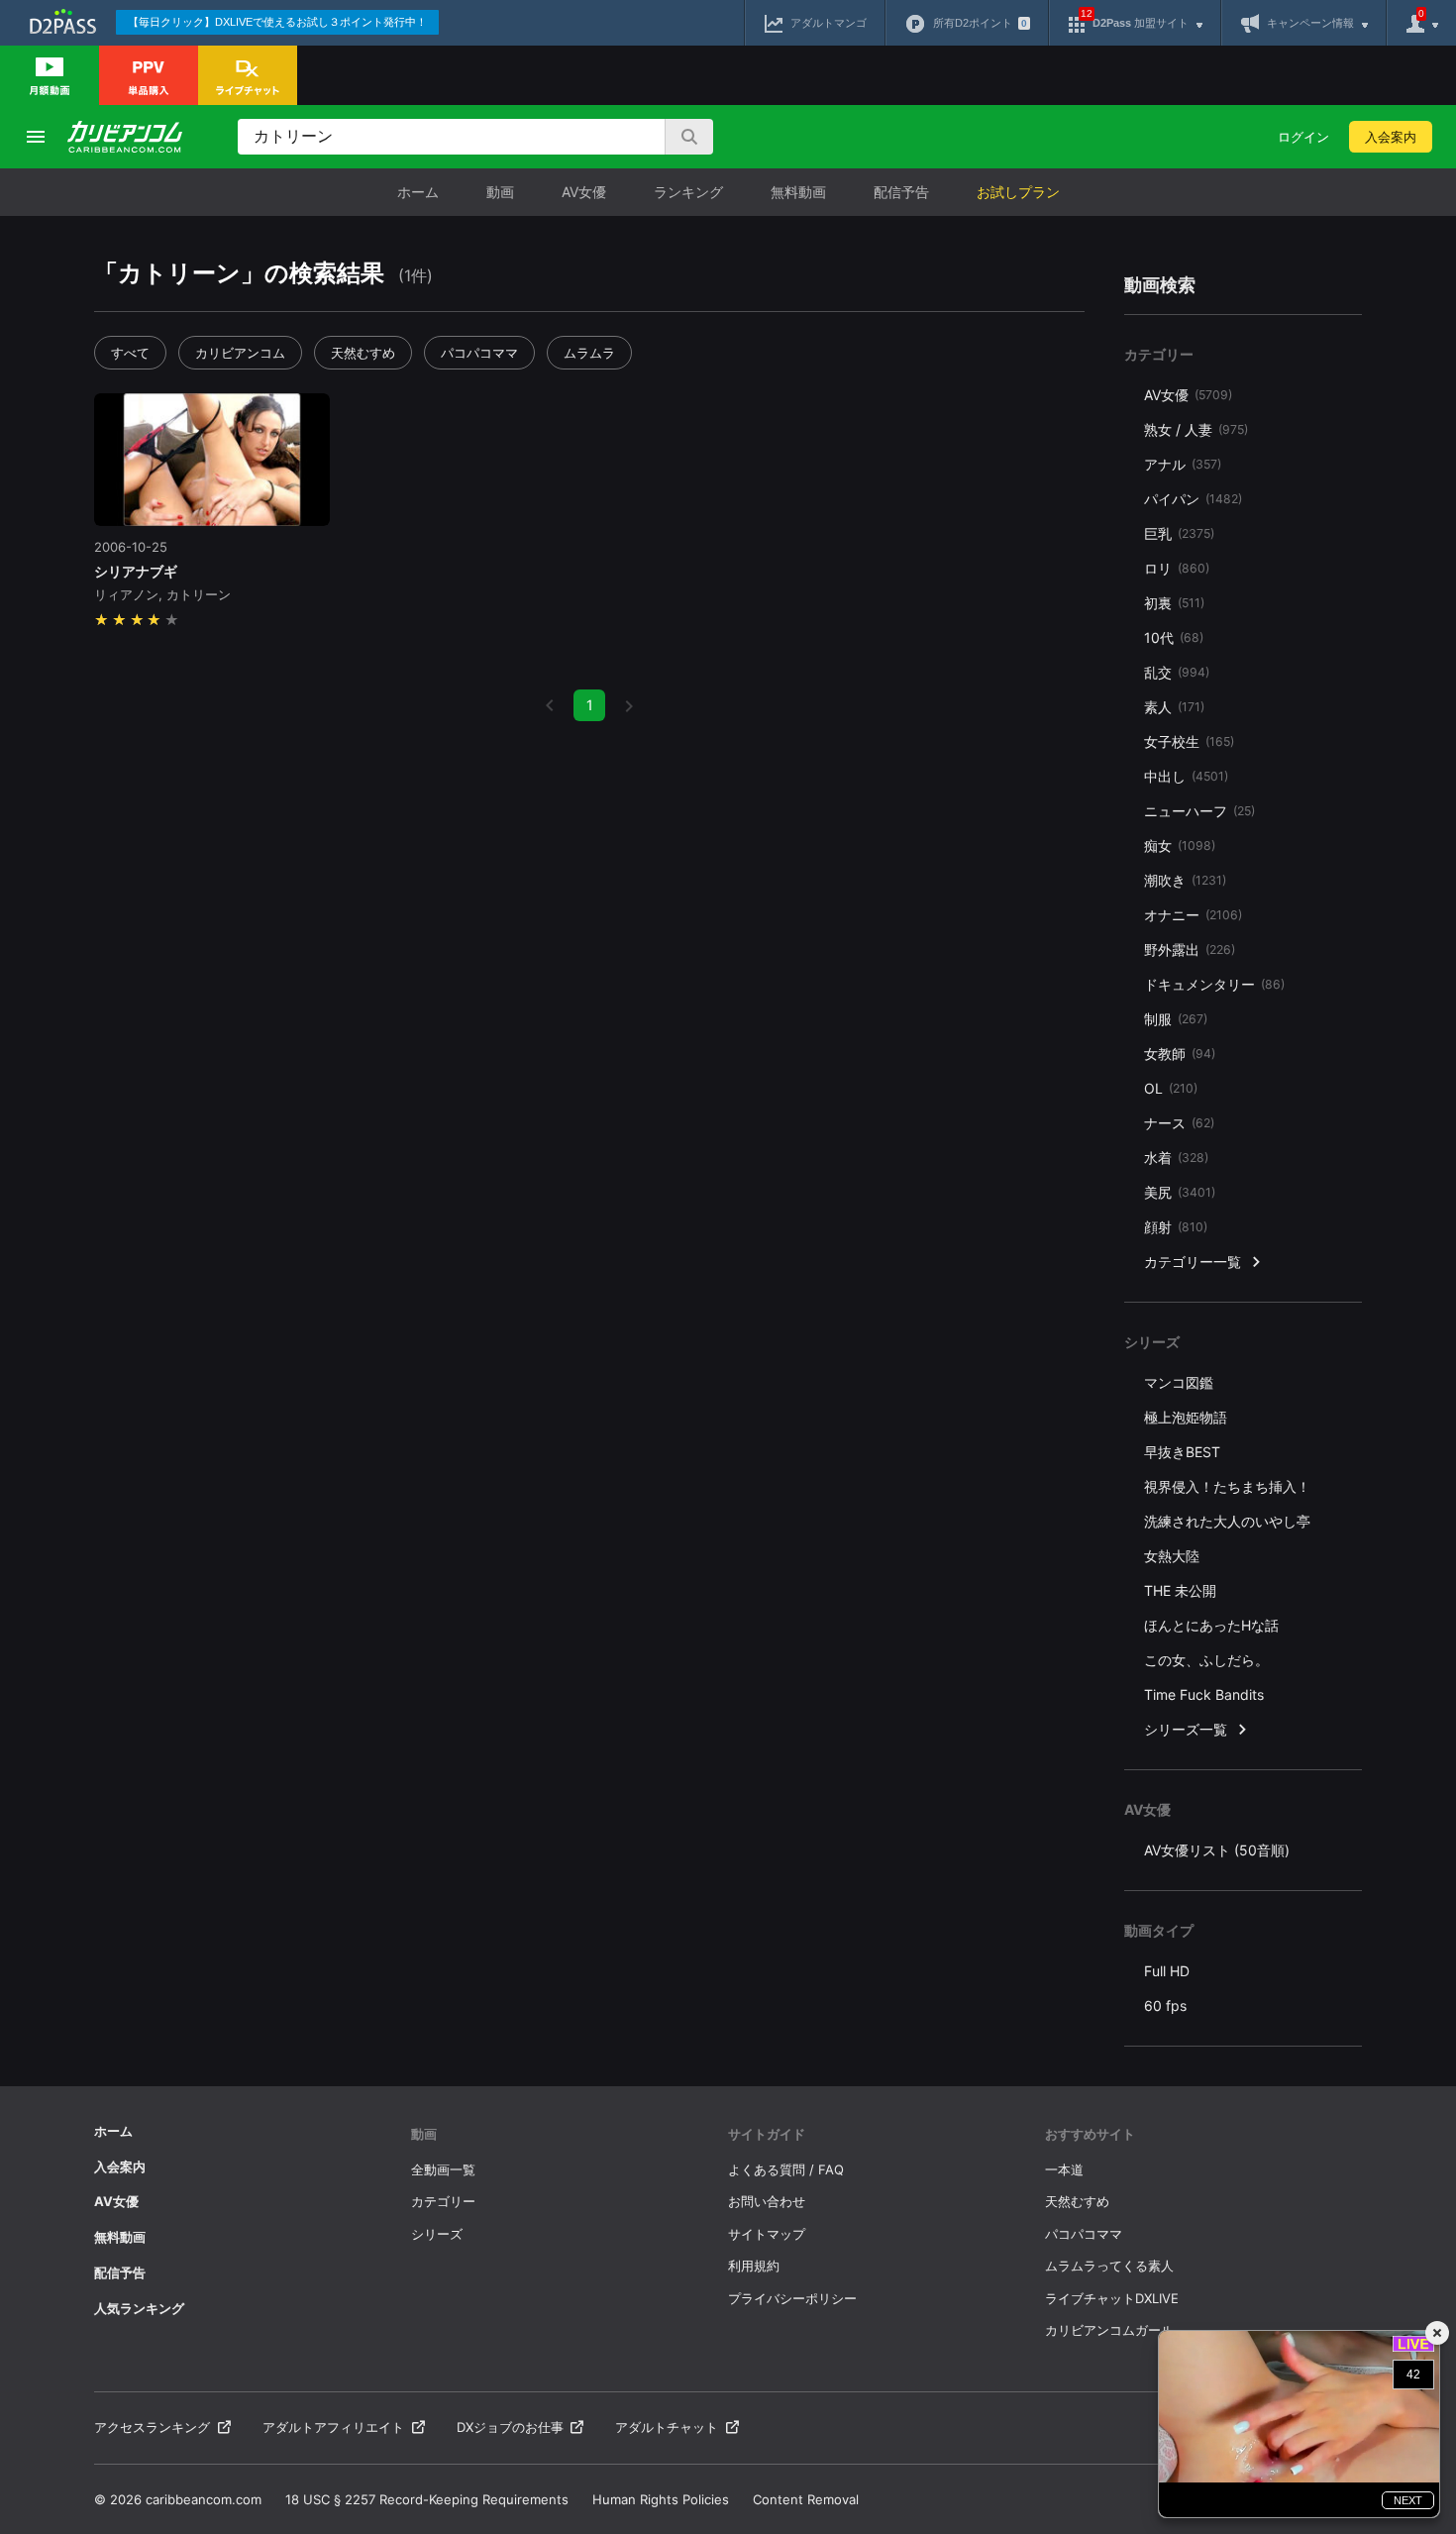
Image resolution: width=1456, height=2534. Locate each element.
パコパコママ (479, 353)
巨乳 (1179, 533)
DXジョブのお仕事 (510, 2427)
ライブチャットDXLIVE (1112, 2298)
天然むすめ (363, 353)
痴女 (1180, 845)
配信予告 (901, 192)
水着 (1176, 1158)
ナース (1179, 1123)
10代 (1174, 637)
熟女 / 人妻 (1196, 429)
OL (1171, 1088)
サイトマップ (767, 2234)
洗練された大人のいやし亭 (1227, 1521)
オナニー (1193, 915)
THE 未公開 (1180, 1590)
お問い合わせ (767, 2201)
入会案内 (1391, 137)
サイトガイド (767, 2134)
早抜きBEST (1182, 1452)
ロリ (1177, 568)
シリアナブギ (136, 571)
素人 (1174, 707)
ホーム (418, 192)
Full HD (1167, 1971)
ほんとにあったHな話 (1211, 1625)
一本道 (1064, 2169)
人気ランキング (139, 2308)
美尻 (1180, 1192)
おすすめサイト (1090, 2134)
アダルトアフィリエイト (333, 2427)
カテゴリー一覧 (1193, 1262)
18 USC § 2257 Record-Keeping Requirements (427, 2499)
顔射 (1176, 1227)
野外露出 (1190, 950)
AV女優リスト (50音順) (1217, 1850)
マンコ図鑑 (1179, 1382)
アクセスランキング (152, 2427)
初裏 (1174, 603)
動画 (500, 192)
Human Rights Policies (661, 2499)
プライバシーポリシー (792, 2298)
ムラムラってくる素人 (1109, 2266)
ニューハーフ (1199, 811)
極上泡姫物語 (1186, 1417)
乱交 (1177, 672)
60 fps (1165, 2006)
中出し (1186, 776)
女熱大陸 (1172, 1556)
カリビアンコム (240, 353)
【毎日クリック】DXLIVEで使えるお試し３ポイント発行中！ (277, 22)
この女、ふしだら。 (1206, 1660)
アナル (1183, 464)
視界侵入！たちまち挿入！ (1227, 1486)
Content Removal (806, 2499)
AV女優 (584, 192)
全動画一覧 (443, 2169)
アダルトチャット (667, 2427)
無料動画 (798, 192)
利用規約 (754, 2266)
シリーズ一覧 (1186, 1729)
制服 (1176, 1019)
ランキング (688, 192)
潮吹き (1185, 880)
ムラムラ (589, 353)
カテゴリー (443, 2201)
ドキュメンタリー (1214, 984)
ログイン (1303, 137)
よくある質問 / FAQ (786, 2169)
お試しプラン (1018, 192)
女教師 (1180, 1054)
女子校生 (1189, 741)
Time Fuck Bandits (1204, 1694)
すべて (130, 353)
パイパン (1193, 499)
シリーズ (437, 2234)
